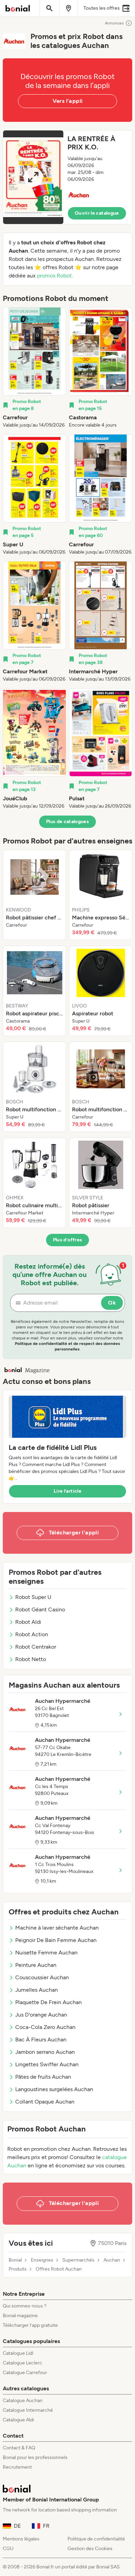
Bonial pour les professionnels (35, 2457)
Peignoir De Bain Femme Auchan (56, 1940)
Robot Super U (33, 1597)
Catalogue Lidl (18, 2353)
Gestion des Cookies (90, 2549)
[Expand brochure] (33, 177)
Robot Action (32, 1634)
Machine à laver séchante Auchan (57, 1928)
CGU (8, 2549)
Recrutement (17, 2467)
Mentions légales (21, 2539)
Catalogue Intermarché (28, 2410)
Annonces (114, 23)
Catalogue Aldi (18, 2420)
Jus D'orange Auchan (41, 2015)
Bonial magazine (20, 2316)
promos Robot (54, 276)
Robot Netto (31, 1659)
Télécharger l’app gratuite (30, 2325)
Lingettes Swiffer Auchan (47, 2064)
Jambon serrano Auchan (45, 2052)
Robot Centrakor (36, 1647)
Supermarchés (78, 2260)
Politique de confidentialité (96, 2539)
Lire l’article (67, 1491)
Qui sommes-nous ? (25, 2306)
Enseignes (42, 2260)
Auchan (112, 2260)
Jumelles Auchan (37, 1990)
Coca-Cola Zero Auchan (45, 2027)
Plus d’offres (68, 1240)
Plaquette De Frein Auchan (48, 2002)
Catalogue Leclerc (22, 2363)
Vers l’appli (68, 101)
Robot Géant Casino (40, 1609)
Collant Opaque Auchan (45, 2102)
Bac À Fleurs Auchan (41, 2040)
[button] (67, 177)
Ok (112, 1303)
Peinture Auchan (36, 1965)
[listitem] (34, 368)
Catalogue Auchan (23, 2401)
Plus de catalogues (67, 822)
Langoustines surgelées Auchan (54, 2089)
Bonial (15, 2260)
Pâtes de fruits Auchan (43, 2077)
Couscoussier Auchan (42, 1977)
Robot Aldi (28, 1622)
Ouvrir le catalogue (97, 213)
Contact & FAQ (19, 2448)
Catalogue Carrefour (25, 2373)
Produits (18, 2269)
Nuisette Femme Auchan (46, 1953)
